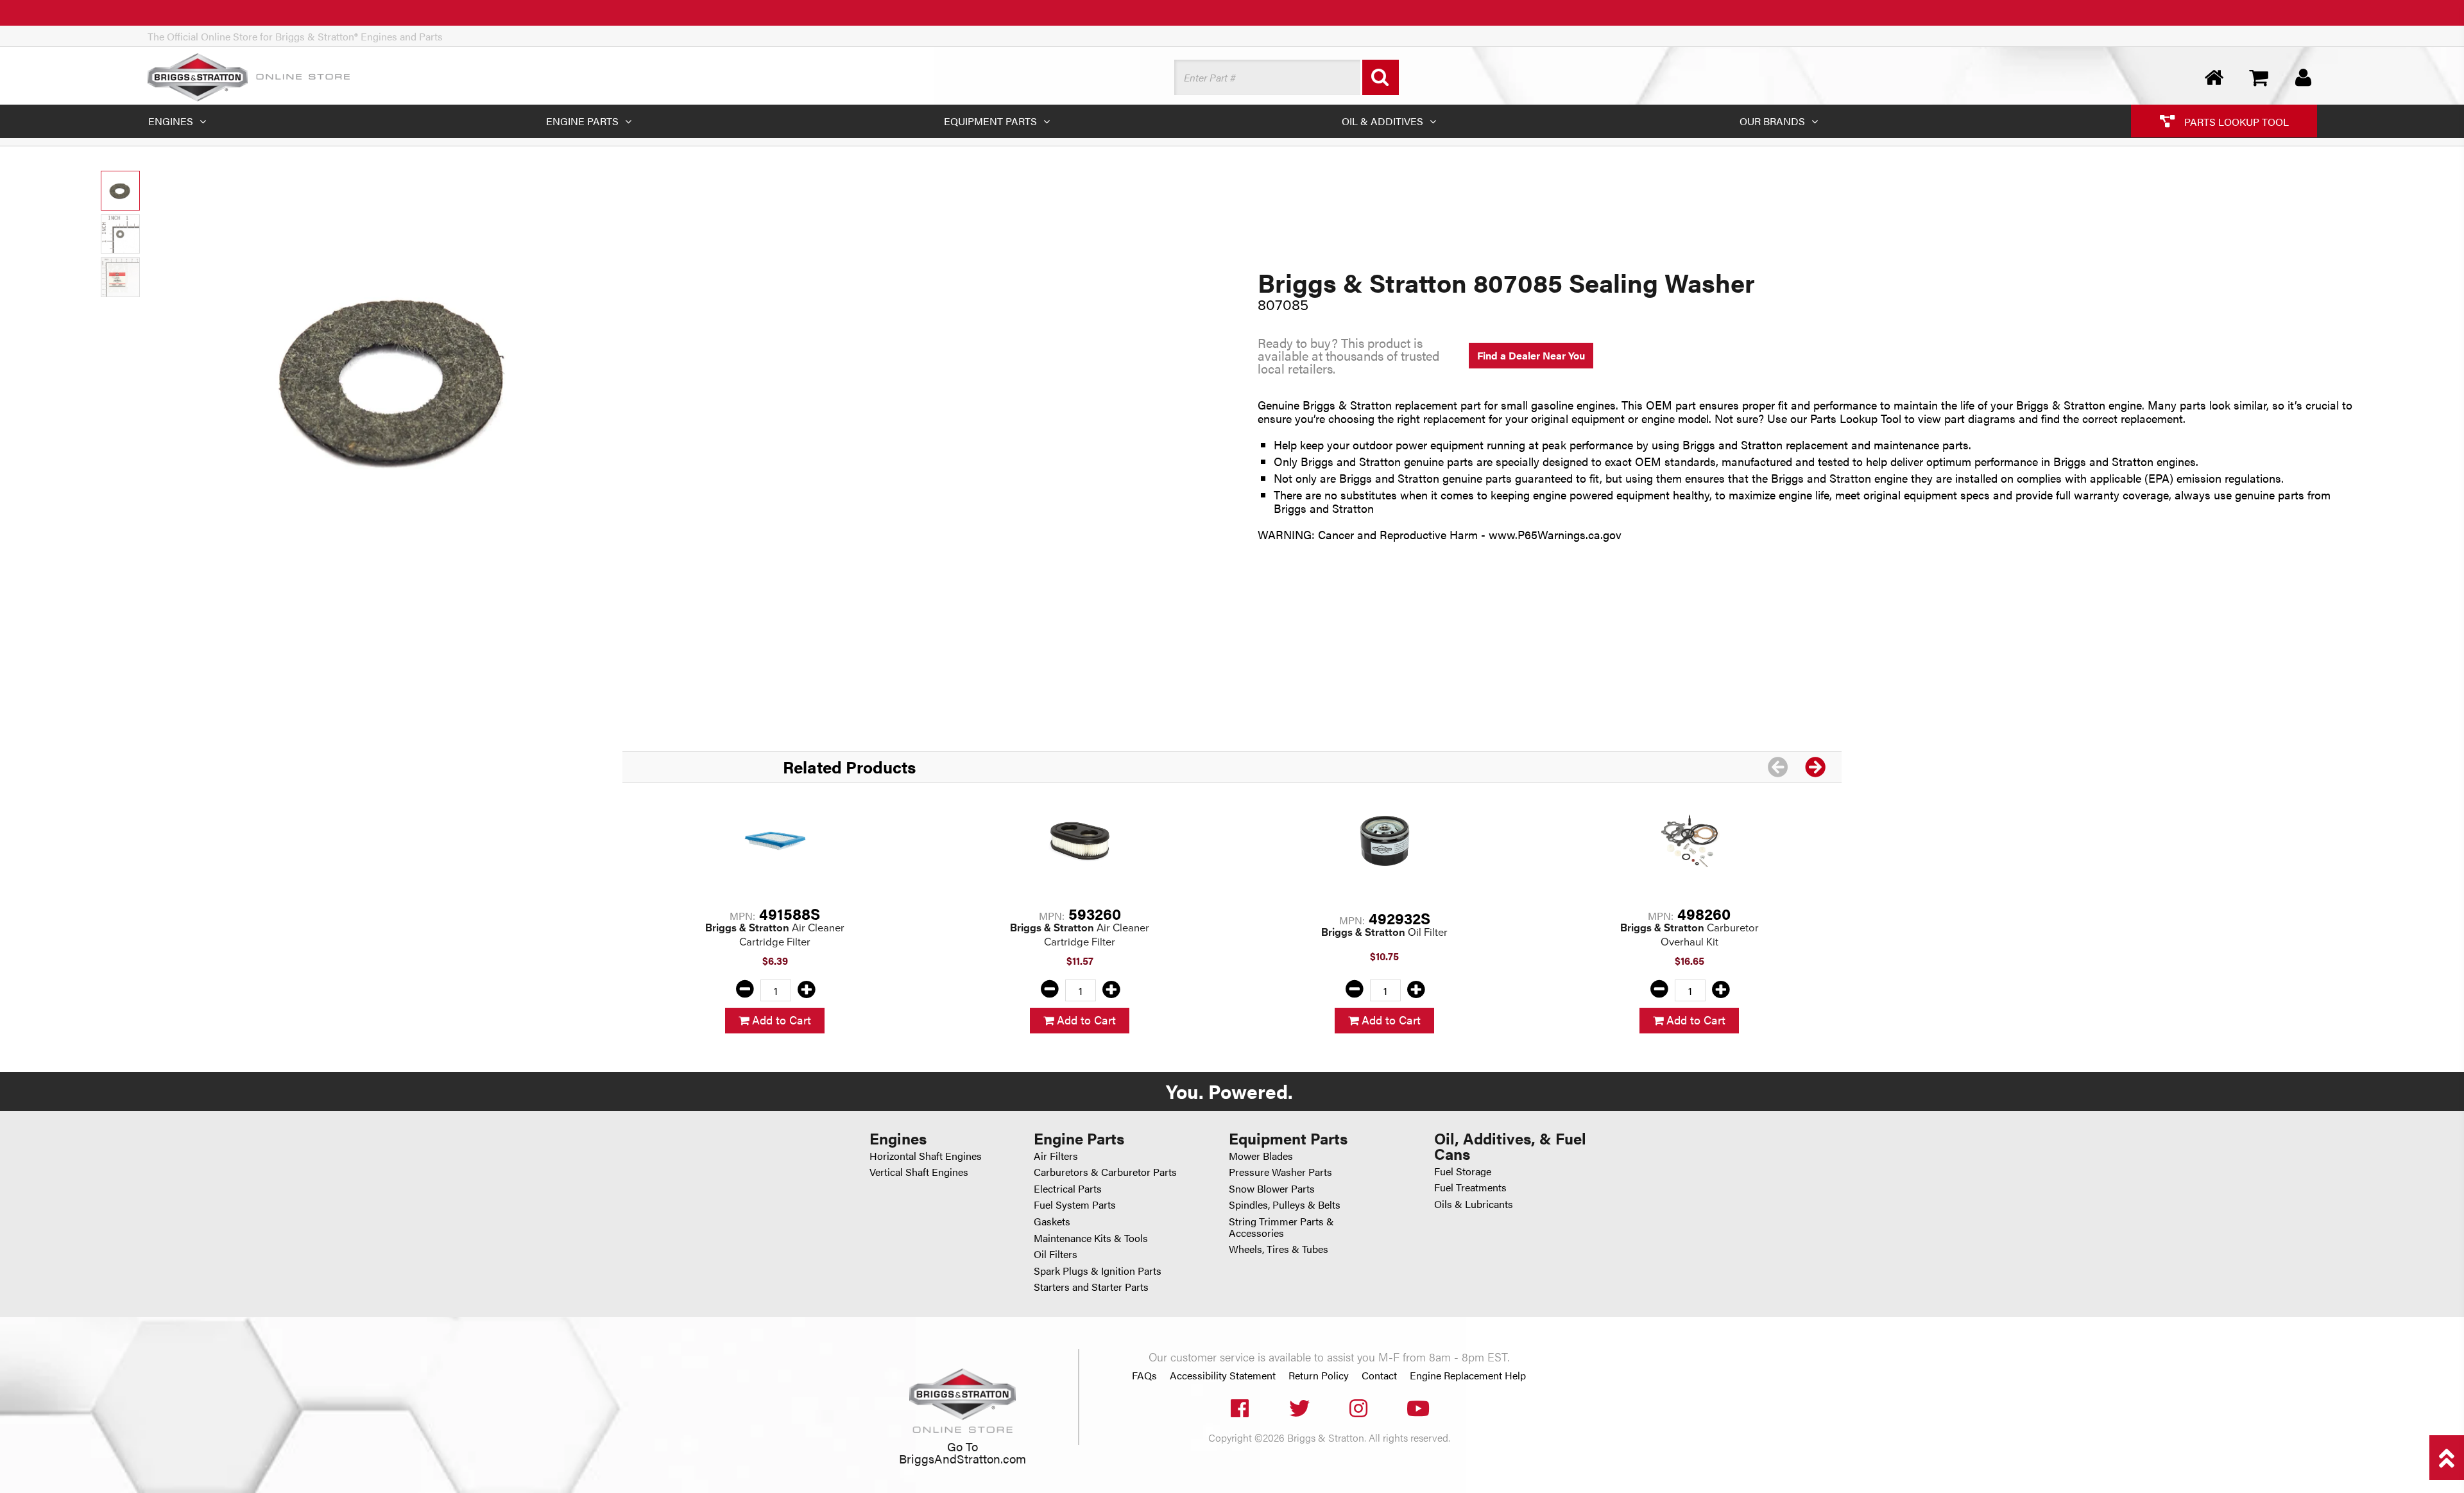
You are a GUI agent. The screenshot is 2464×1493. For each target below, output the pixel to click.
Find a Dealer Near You (1531, 355)
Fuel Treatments (1470, 1187)
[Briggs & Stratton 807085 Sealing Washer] (398, 378)
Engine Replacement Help (1468, 1376)
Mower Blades (1261, 1156)
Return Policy (1319, 1376)
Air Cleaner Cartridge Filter (775, 935)
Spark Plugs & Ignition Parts (1098, 1271)
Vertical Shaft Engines (919, 1172)
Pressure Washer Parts (1280, 1172)
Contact (1379, 1376)
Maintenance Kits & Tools (1091, 1238)
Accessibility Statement (1223, 1376)
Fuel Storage (1463, 1171)
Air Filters (1056, 1156)
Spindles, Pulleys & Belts (1285, 1204)
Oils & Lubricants (1474, 1204)
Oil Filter (1384, 932)
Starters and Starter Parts (1091, 1287)
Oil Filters (1056, 1254)
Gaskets (1052, 1221)
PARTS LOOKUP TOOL (2235, 121)
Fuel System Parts (1075, 1204)
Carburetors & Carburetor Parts (1105, 1172)
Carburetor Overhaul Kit (1690, 935)
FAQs (1144, 1376)
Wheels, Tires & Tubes (1279, 1249)
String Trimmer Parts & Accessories (1281, 1227)
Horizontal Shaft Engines (926, 1156)
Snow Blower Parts (1272, 1188)
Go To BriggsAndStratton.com (963, 1452)
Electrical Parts (1068, 1188)
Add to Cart (780, 1020)
